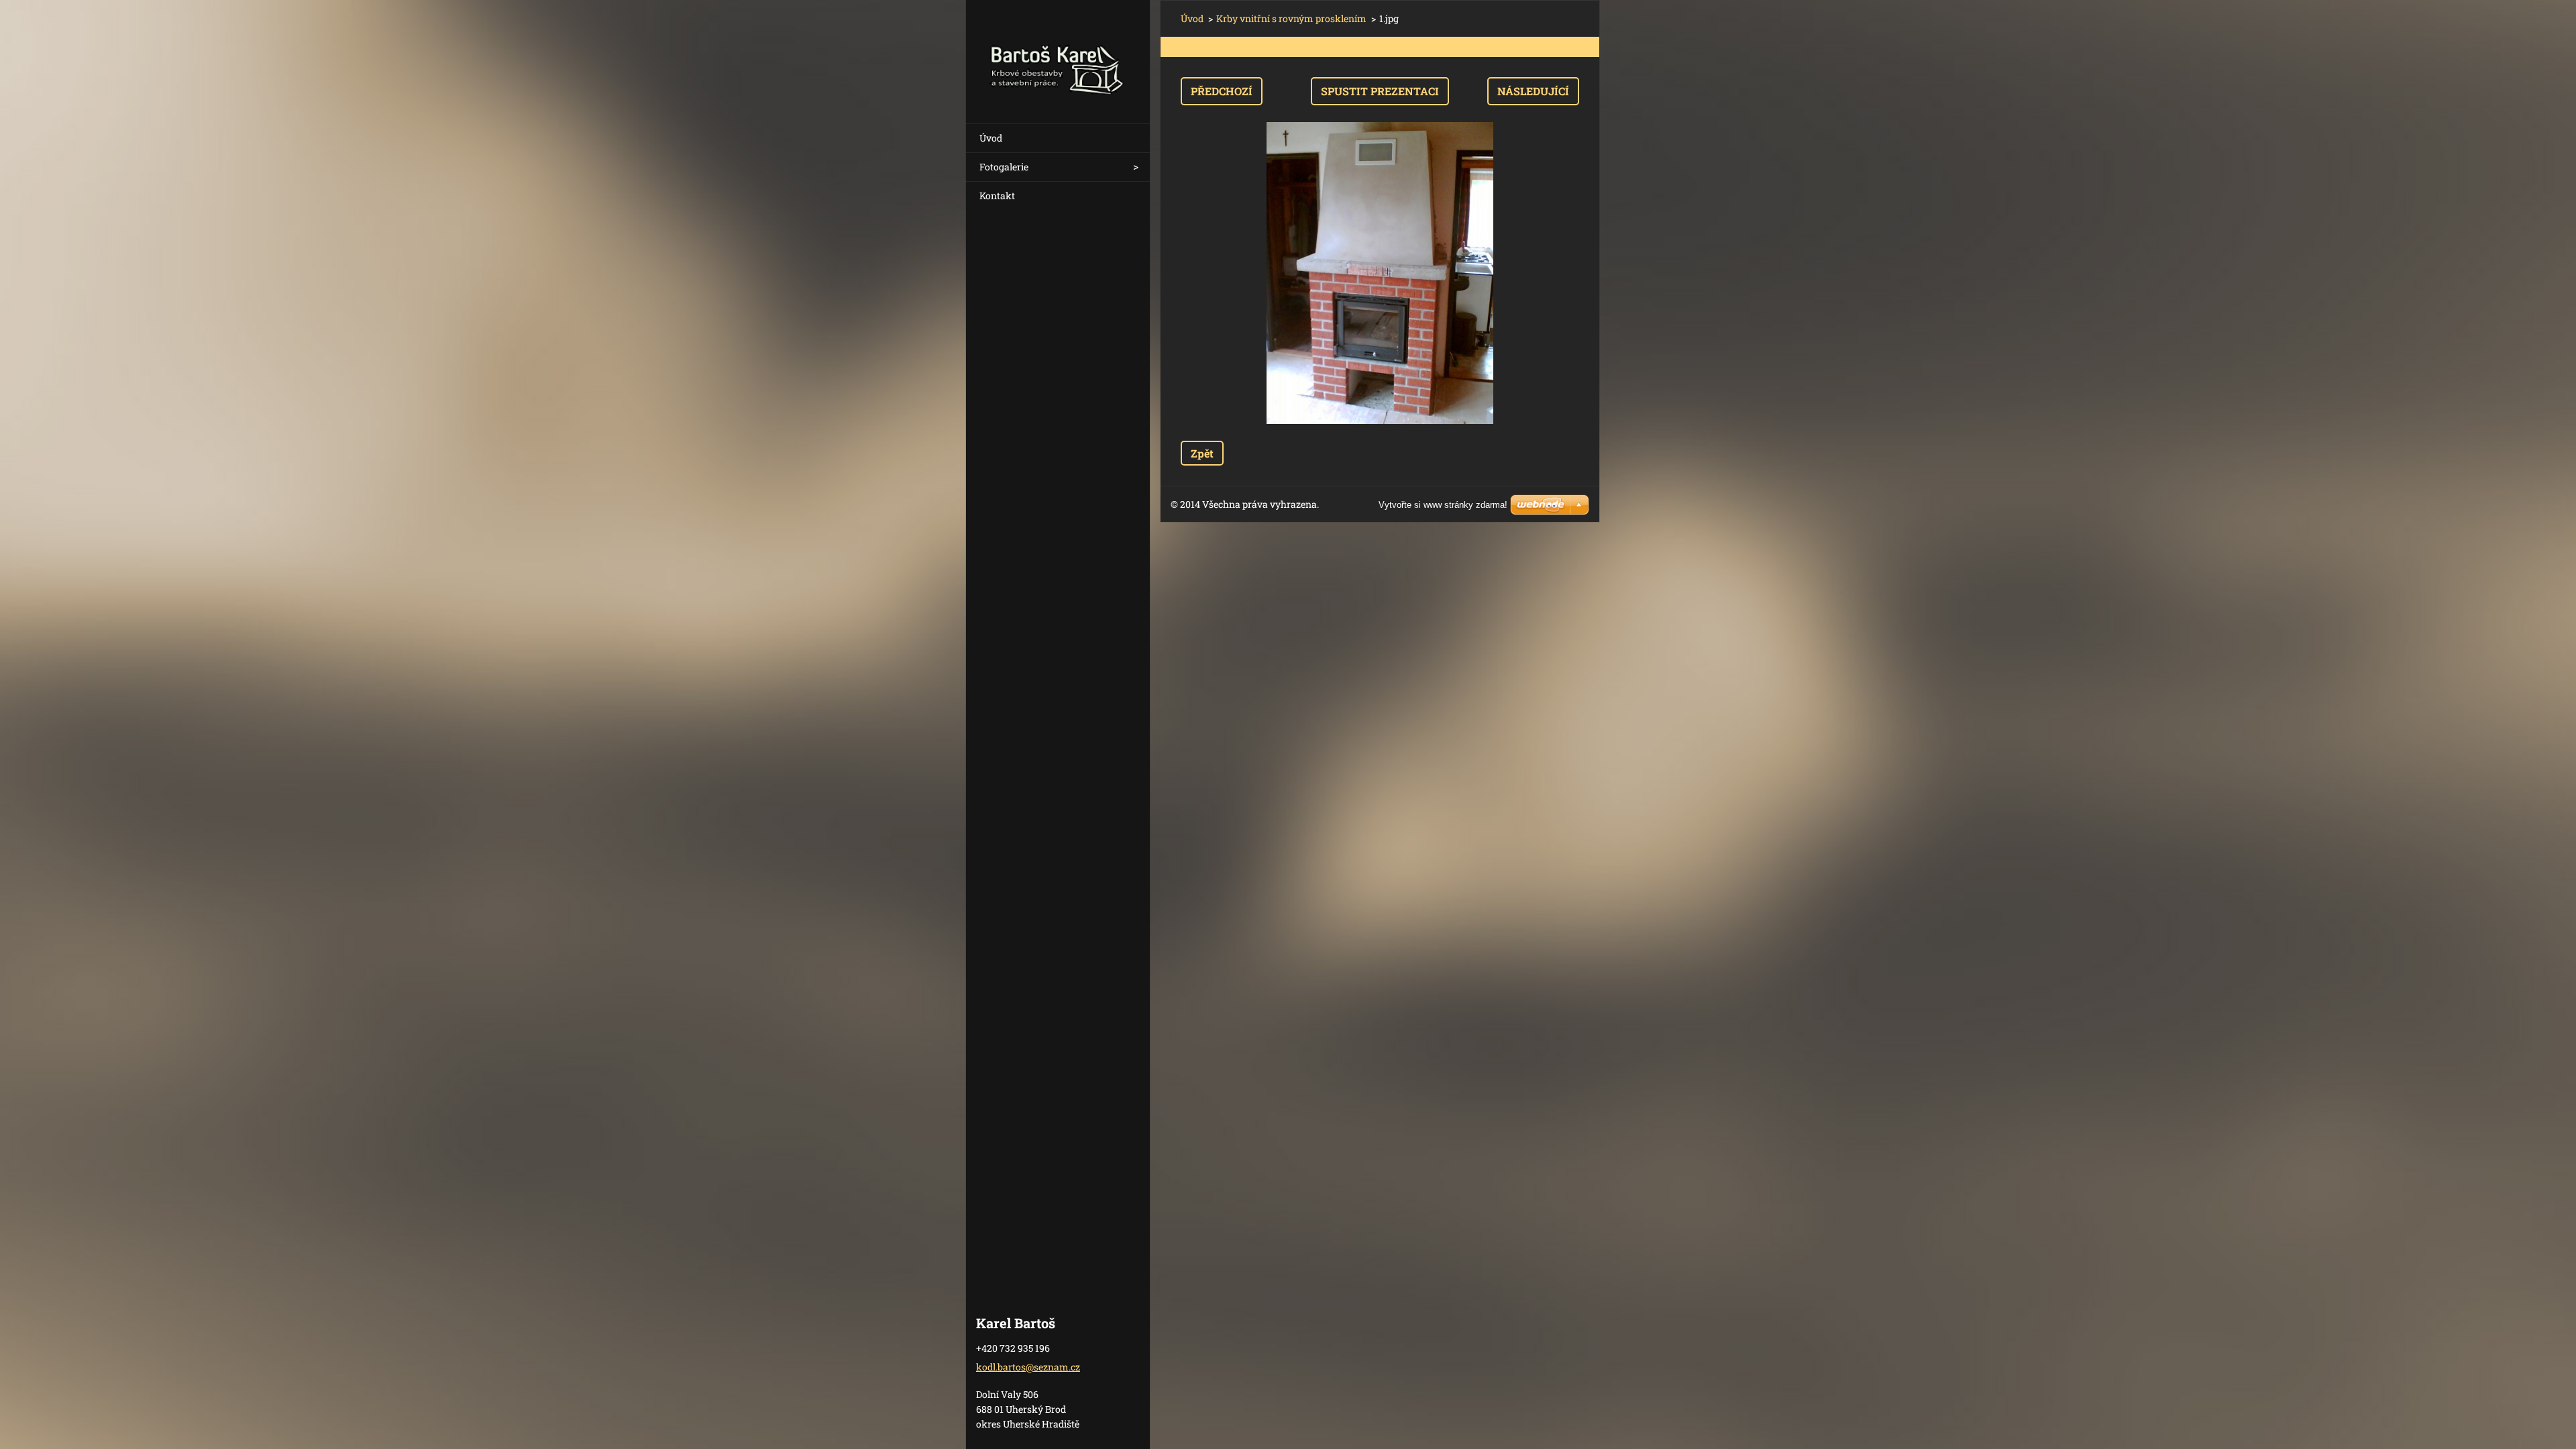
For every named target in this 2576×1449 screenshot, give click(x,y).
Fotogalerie (1004, 167)
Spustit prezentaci (1380, 91)
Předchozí (1222, 91)
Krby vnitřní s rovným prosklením (1291, 18)
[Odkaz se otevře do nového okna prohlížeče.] (1380, 273)
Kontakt (997, 196)
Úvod (991, 138)
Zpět (1202, 453)
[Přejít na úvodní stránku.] (1058, 53)
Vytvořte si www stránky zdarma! (1443, 505)
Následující (1533, 91)
